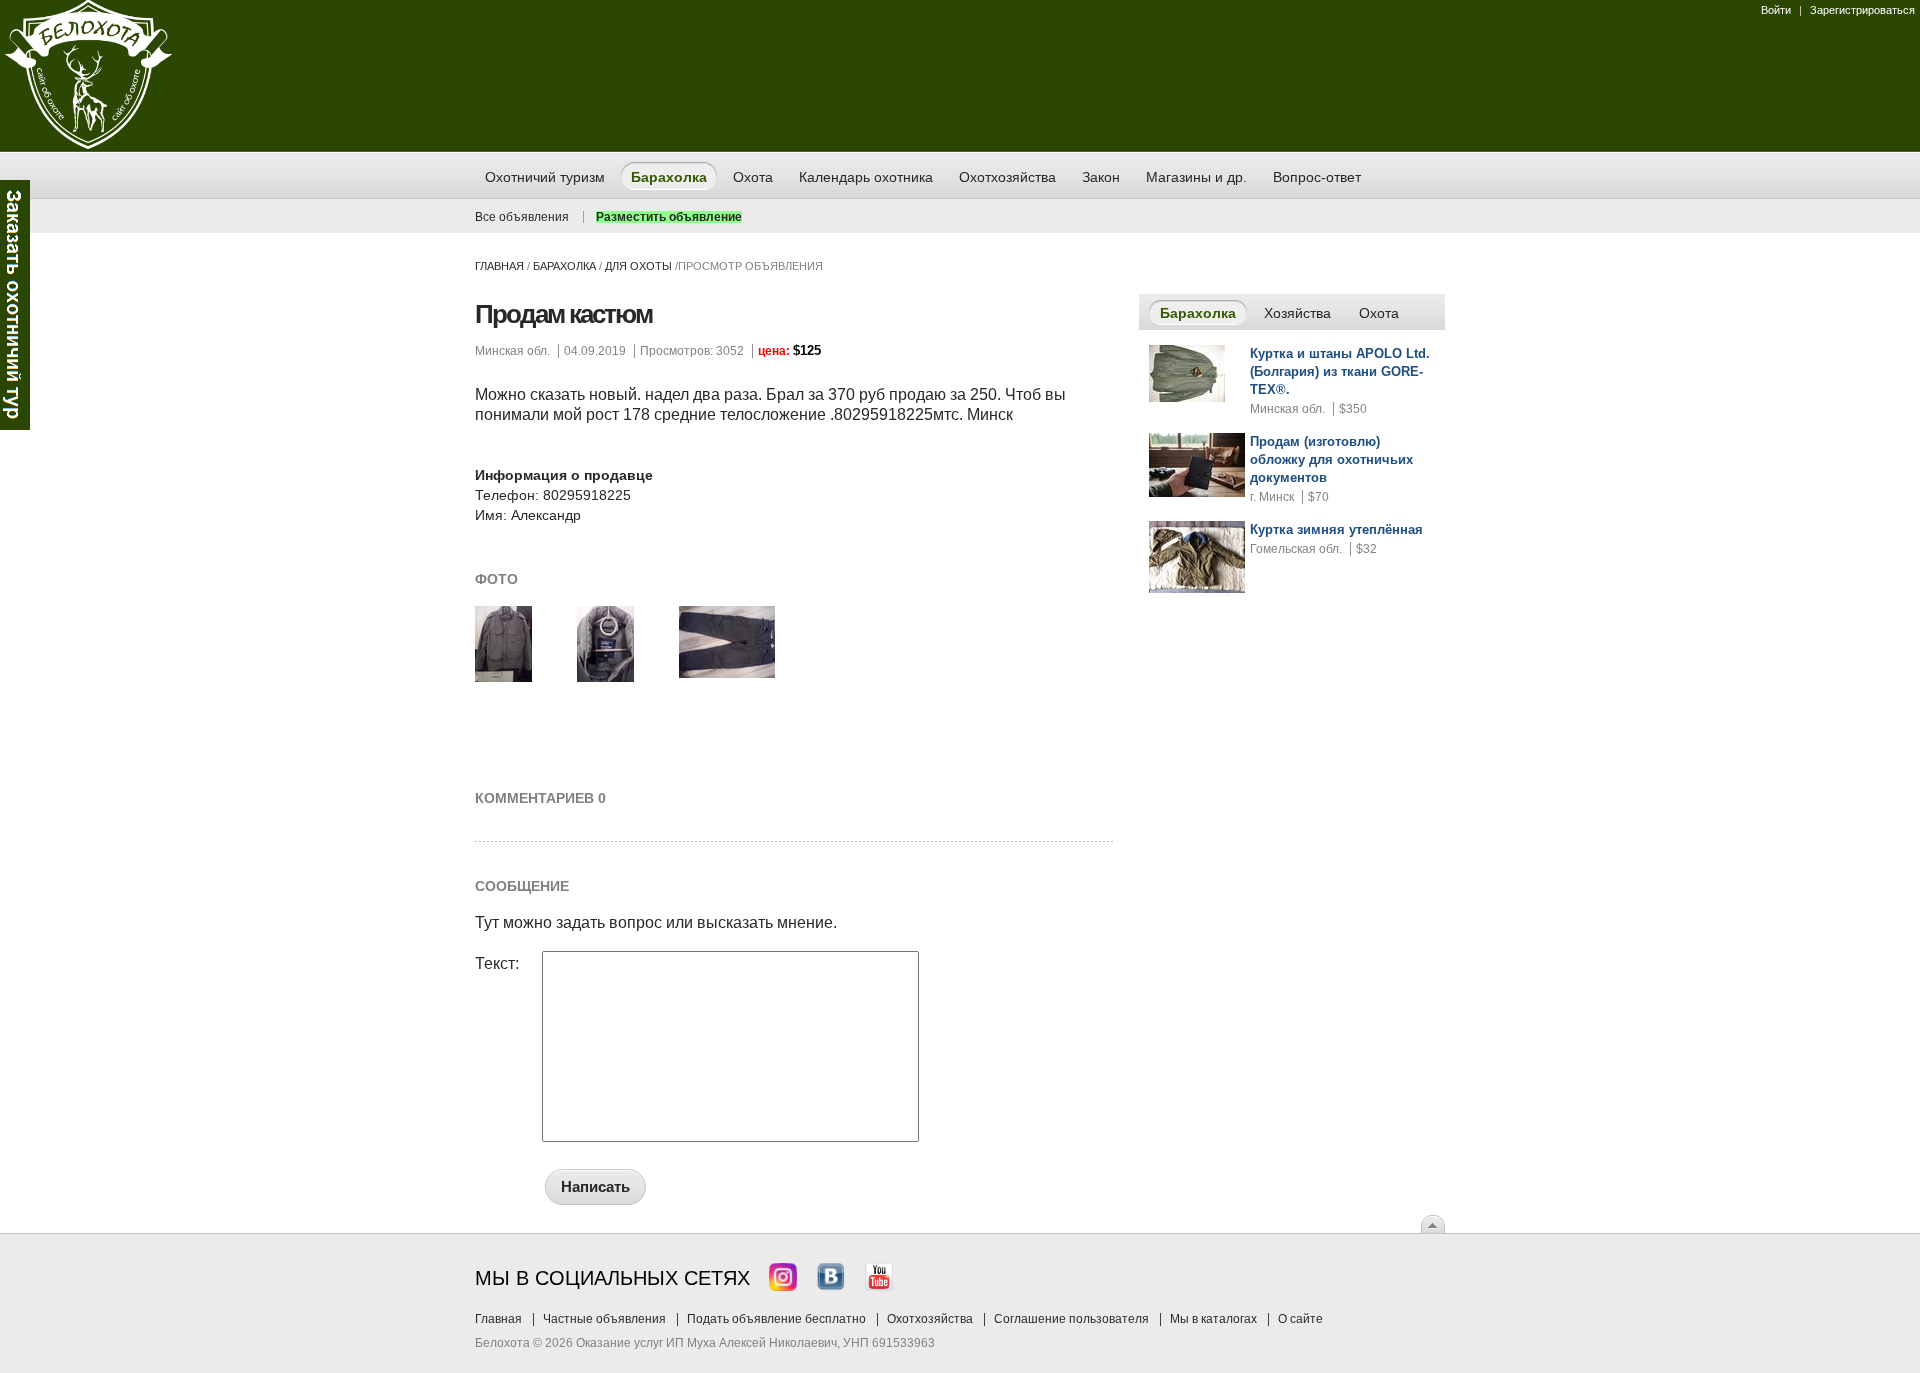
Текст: (497, 964)
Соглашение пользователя (1071, 1319)
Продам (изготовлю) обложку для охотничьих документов (1331, 459)
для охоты (638, 266)
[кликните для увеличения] (503, 678)
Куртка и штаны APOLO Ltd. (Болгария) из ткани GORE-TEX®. (1340, 371)
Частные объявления (604, 1319)
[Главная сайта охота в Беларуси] (88, 145)
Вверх (1433, 1224)
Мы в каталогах (1213, 1319)
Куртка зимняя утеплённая (1336, 529)
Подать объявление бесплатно (776, 1319)
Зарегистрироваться (1862, 10)
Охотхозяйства (930, 1319)
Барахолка (564, 266)
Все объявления (522, 217)
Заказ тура (15, 305)
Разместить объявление (669, 217)
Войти (1776, 10)
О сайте (1300, 1319)
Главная (499, 266)
